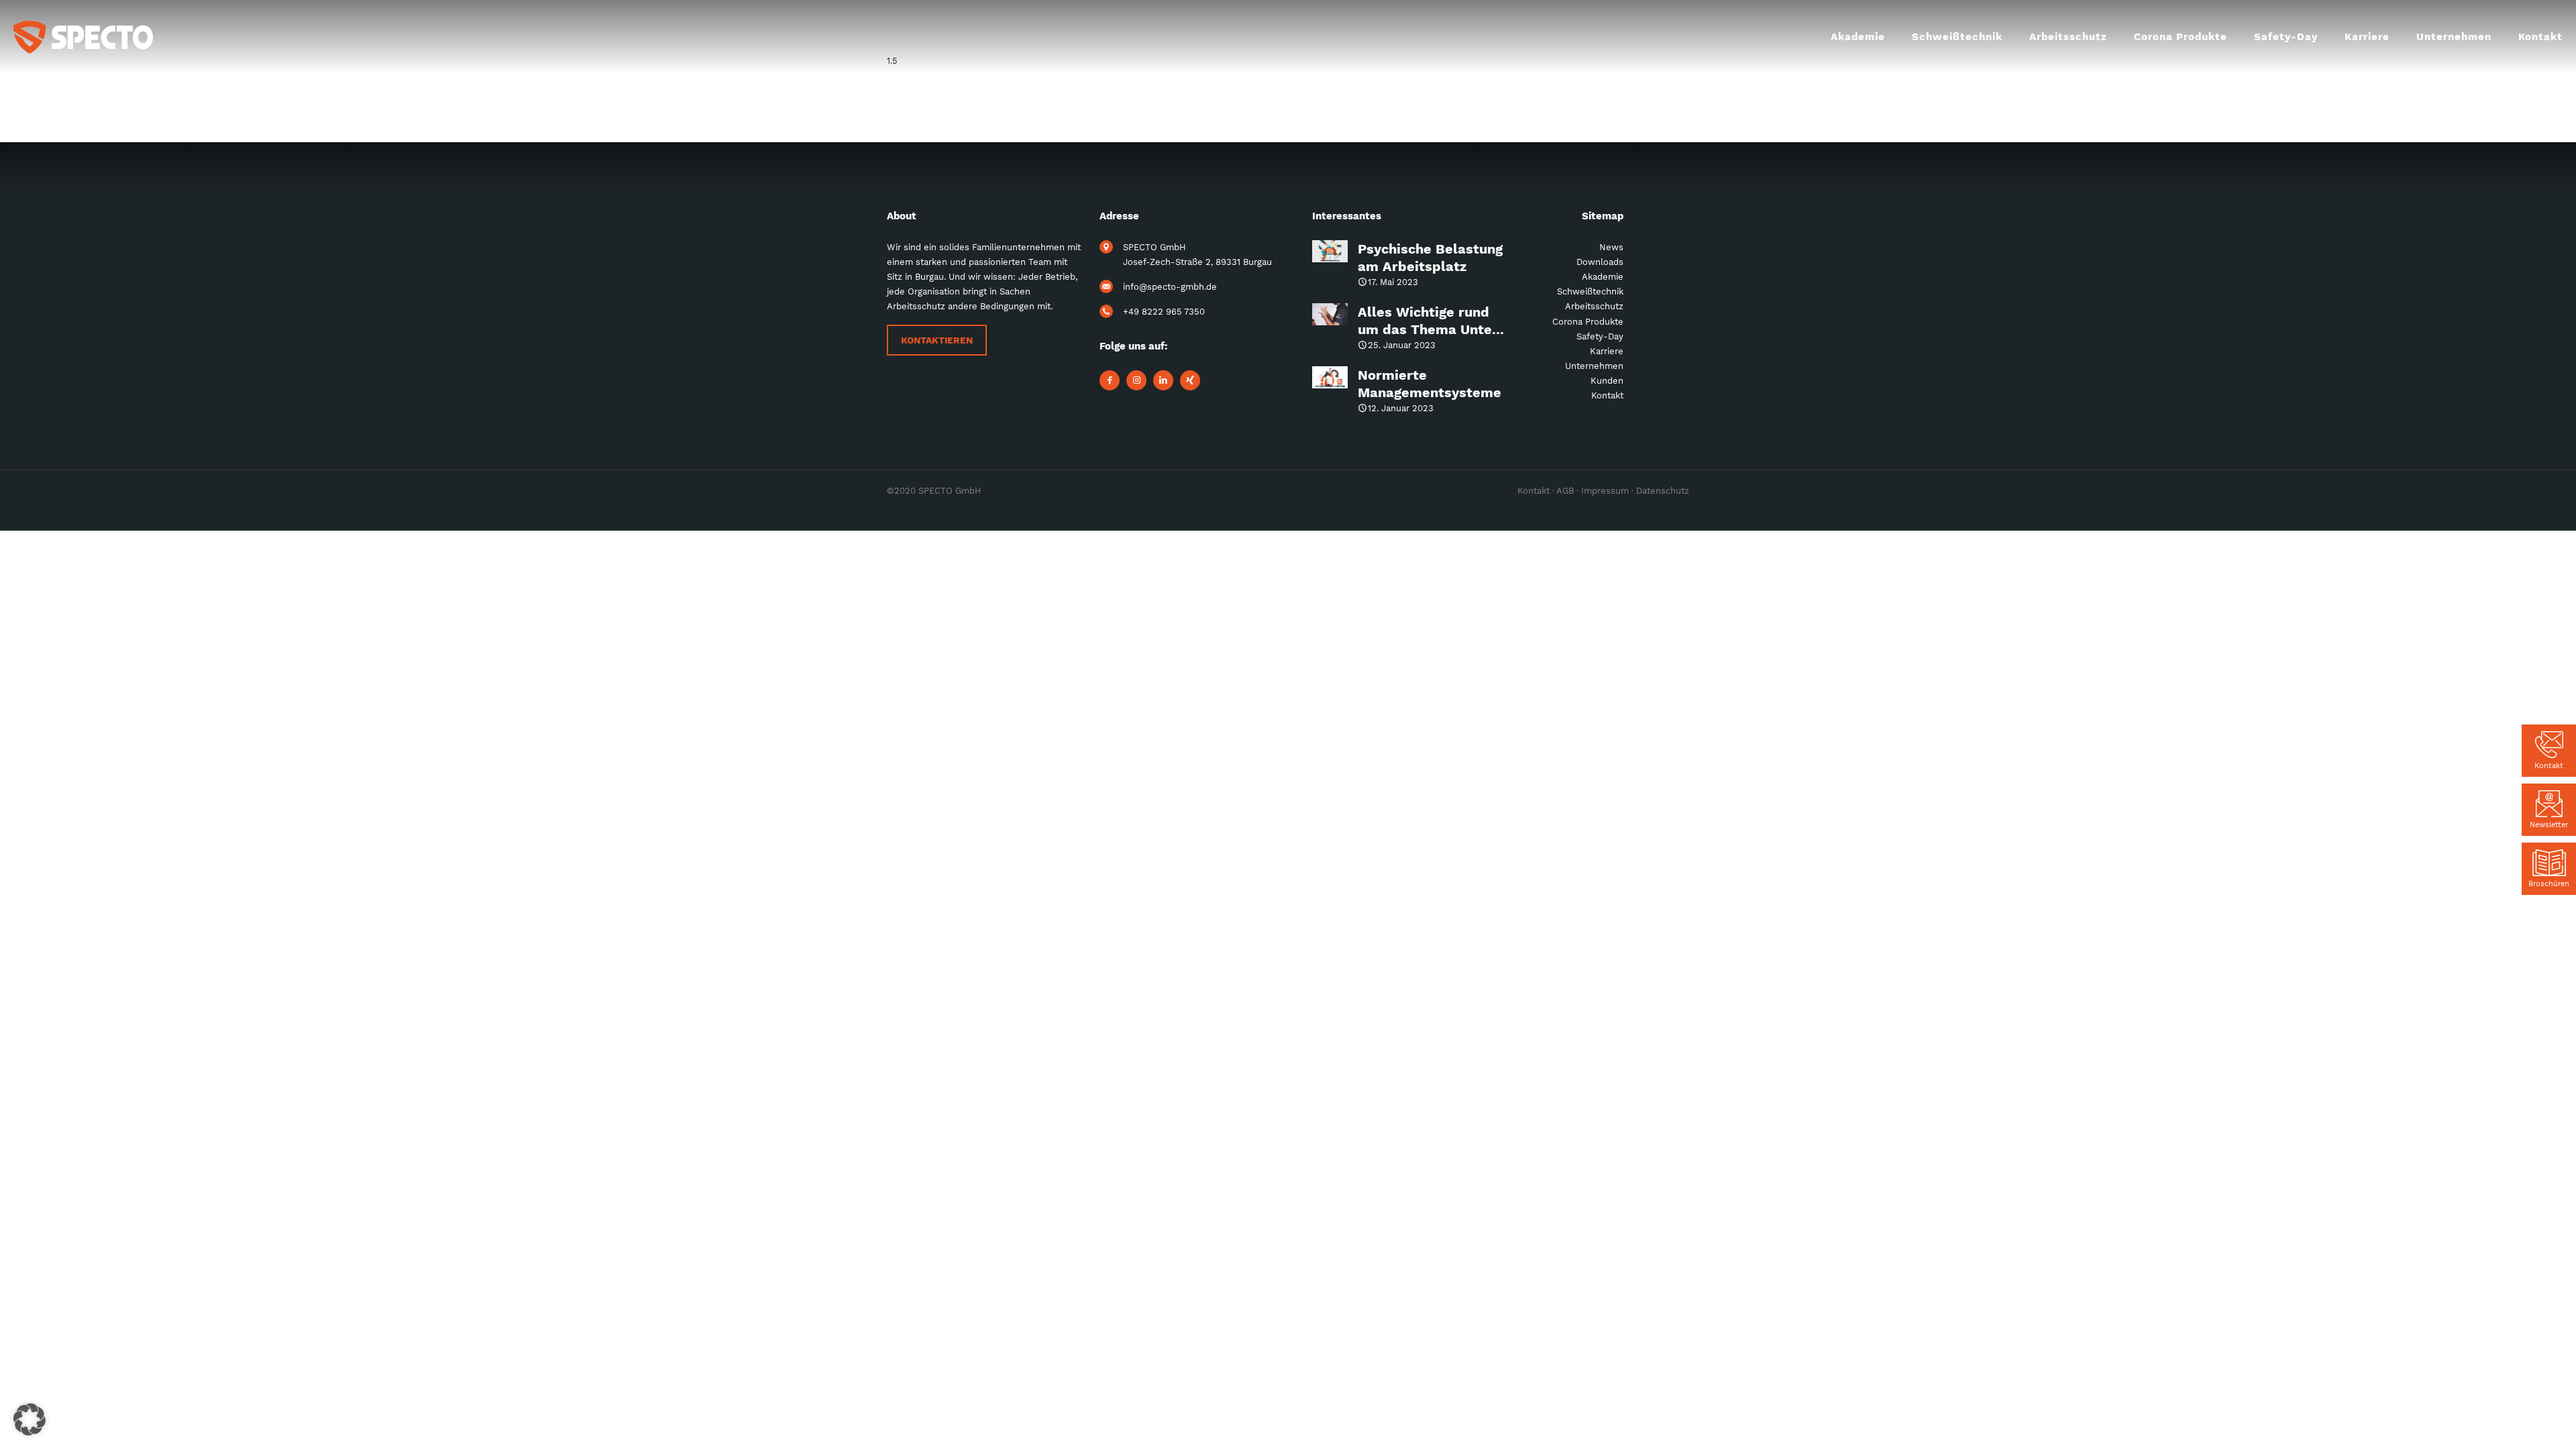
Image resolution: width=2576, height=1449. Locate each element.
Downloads (1600, 262)
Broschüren (2549, 884)
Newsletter (2549, 825)
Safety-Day (1600, 336)
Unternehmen (1594, 366)
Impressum (1605, 491)
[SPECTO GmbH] (83, 37)
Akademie (1603, 277)
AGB (1565, 491)
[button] (30, 1419)
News (1611, 247)
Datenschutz (1663, 491)
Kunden (1607, 381)
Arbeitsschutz (1594, 306)
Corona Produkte (1588, 322)
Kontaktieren (937, 340)
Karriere (1607, 351)
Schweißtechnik (1590, 291)
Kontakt (2549, 766)
